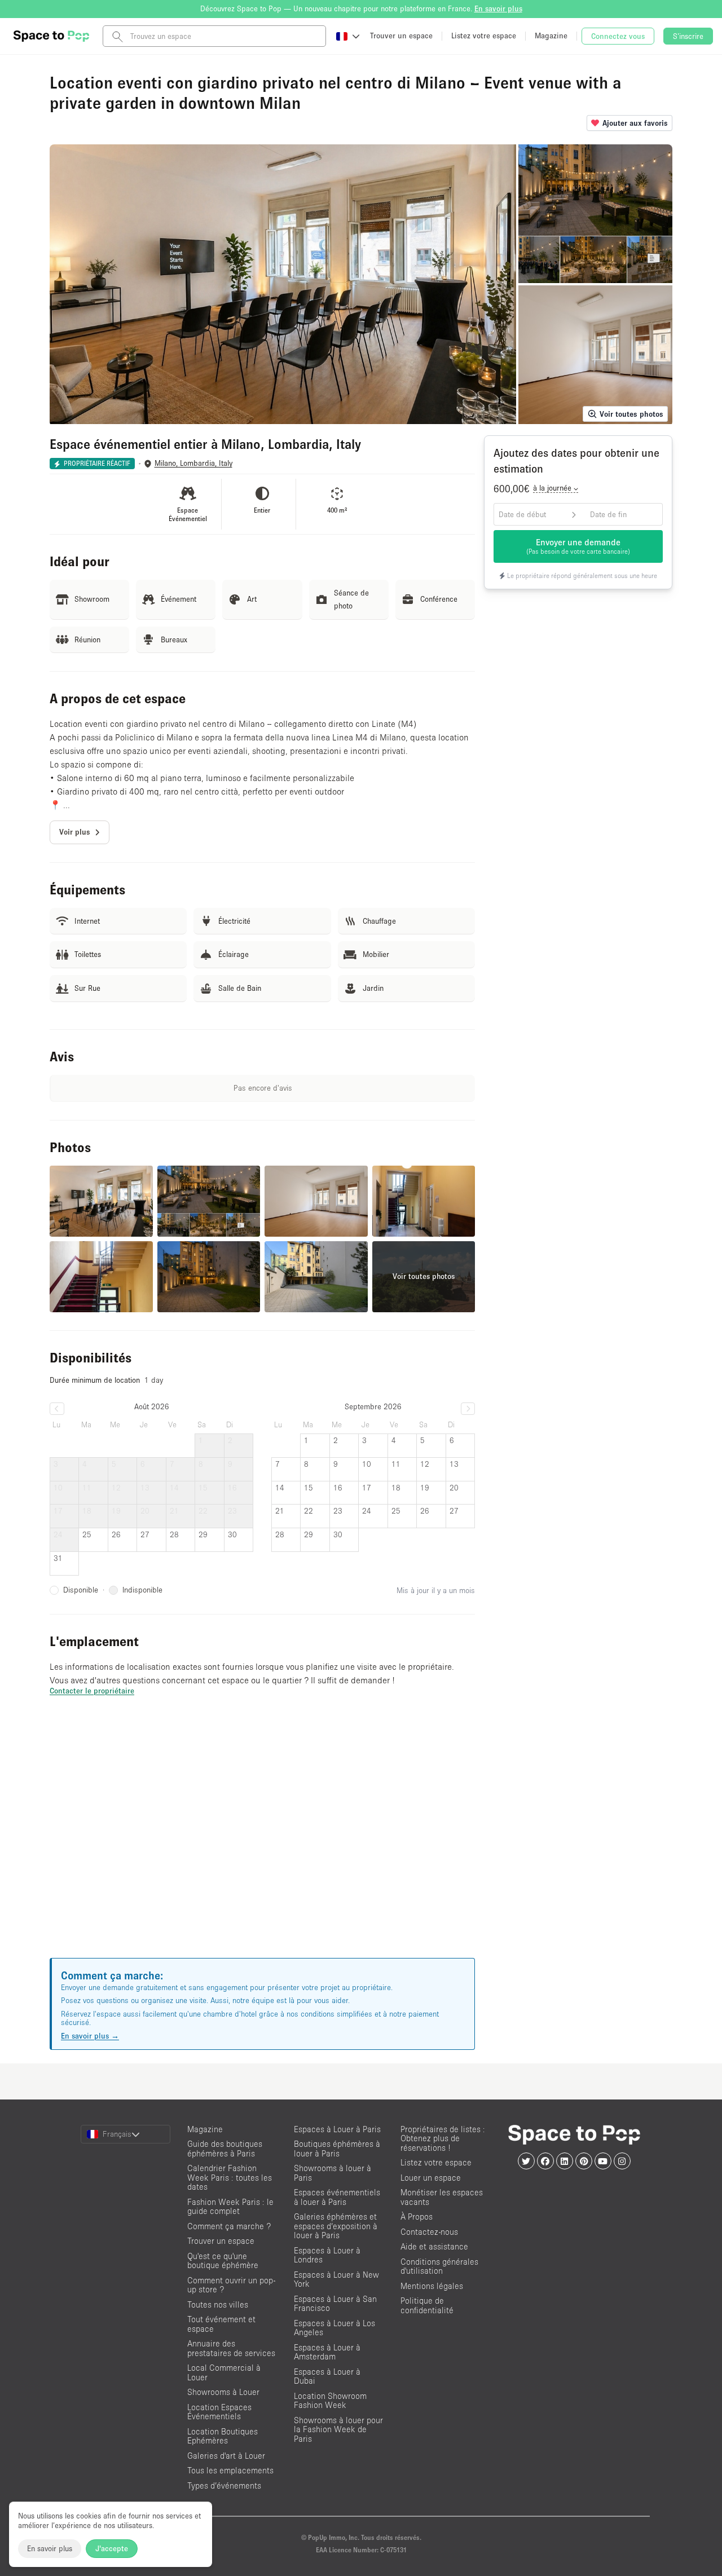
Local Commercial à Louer (224, 2372)
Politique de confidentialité (427, 2305)
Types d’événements (224, 2485)
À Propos (417, 2216)
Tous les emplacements (230, 2470)
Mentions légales (432, 2286)
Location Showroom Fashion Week (330, 2401)
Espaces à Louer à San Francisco (335, 2304)
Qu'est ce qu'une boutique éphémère (223, 2261)
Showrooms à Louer (223, 2392)
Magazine (205, 2129)
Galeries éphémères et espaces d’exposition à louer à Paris (336, 2226)
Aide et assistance (434, 2246)
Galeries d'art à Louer (226, 2456)
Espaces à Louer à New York (336, 2279)
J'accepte (112, 2548)
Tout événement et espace (221, 2324)
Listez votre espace (436, 2162)
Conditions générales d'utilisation (439, 2266)
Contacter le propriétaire (92, 1691)
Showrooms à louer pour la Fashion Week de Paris (338, 2429)
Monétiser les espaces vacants (442, 2197)
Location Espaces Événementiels (219, 2412)
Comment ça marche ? (229, 2226)
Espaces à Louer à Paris (337, 2129)
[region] (262, 1841)
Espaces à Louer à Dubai (327, 2376)
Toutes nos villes (218, 2304)
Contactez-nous (429, 2232)
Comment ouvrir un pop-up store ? (231, 2285)
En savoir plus (50, 2548)
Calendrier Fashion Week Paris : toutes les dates (230, 2177)
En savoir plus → (90, 2036)
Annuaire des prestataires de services (231, 2348)
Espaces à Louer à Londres (327, 2255)
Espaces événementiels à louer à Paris (337, 2197)
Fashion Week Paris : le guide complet (230, 2207)
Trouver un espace (221, 2241)
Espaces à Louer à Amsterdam (327, 2352)
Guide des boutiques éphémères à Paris (225, 2149)
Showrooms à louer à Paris (333, 2173)
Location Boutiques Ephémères (223, 2436)
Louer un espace (431, 2178)
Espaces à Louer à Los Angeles (334, 2328)
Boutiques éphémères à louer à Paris (337, 2149)
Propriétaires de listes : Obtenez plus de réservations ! (443, 2138)
